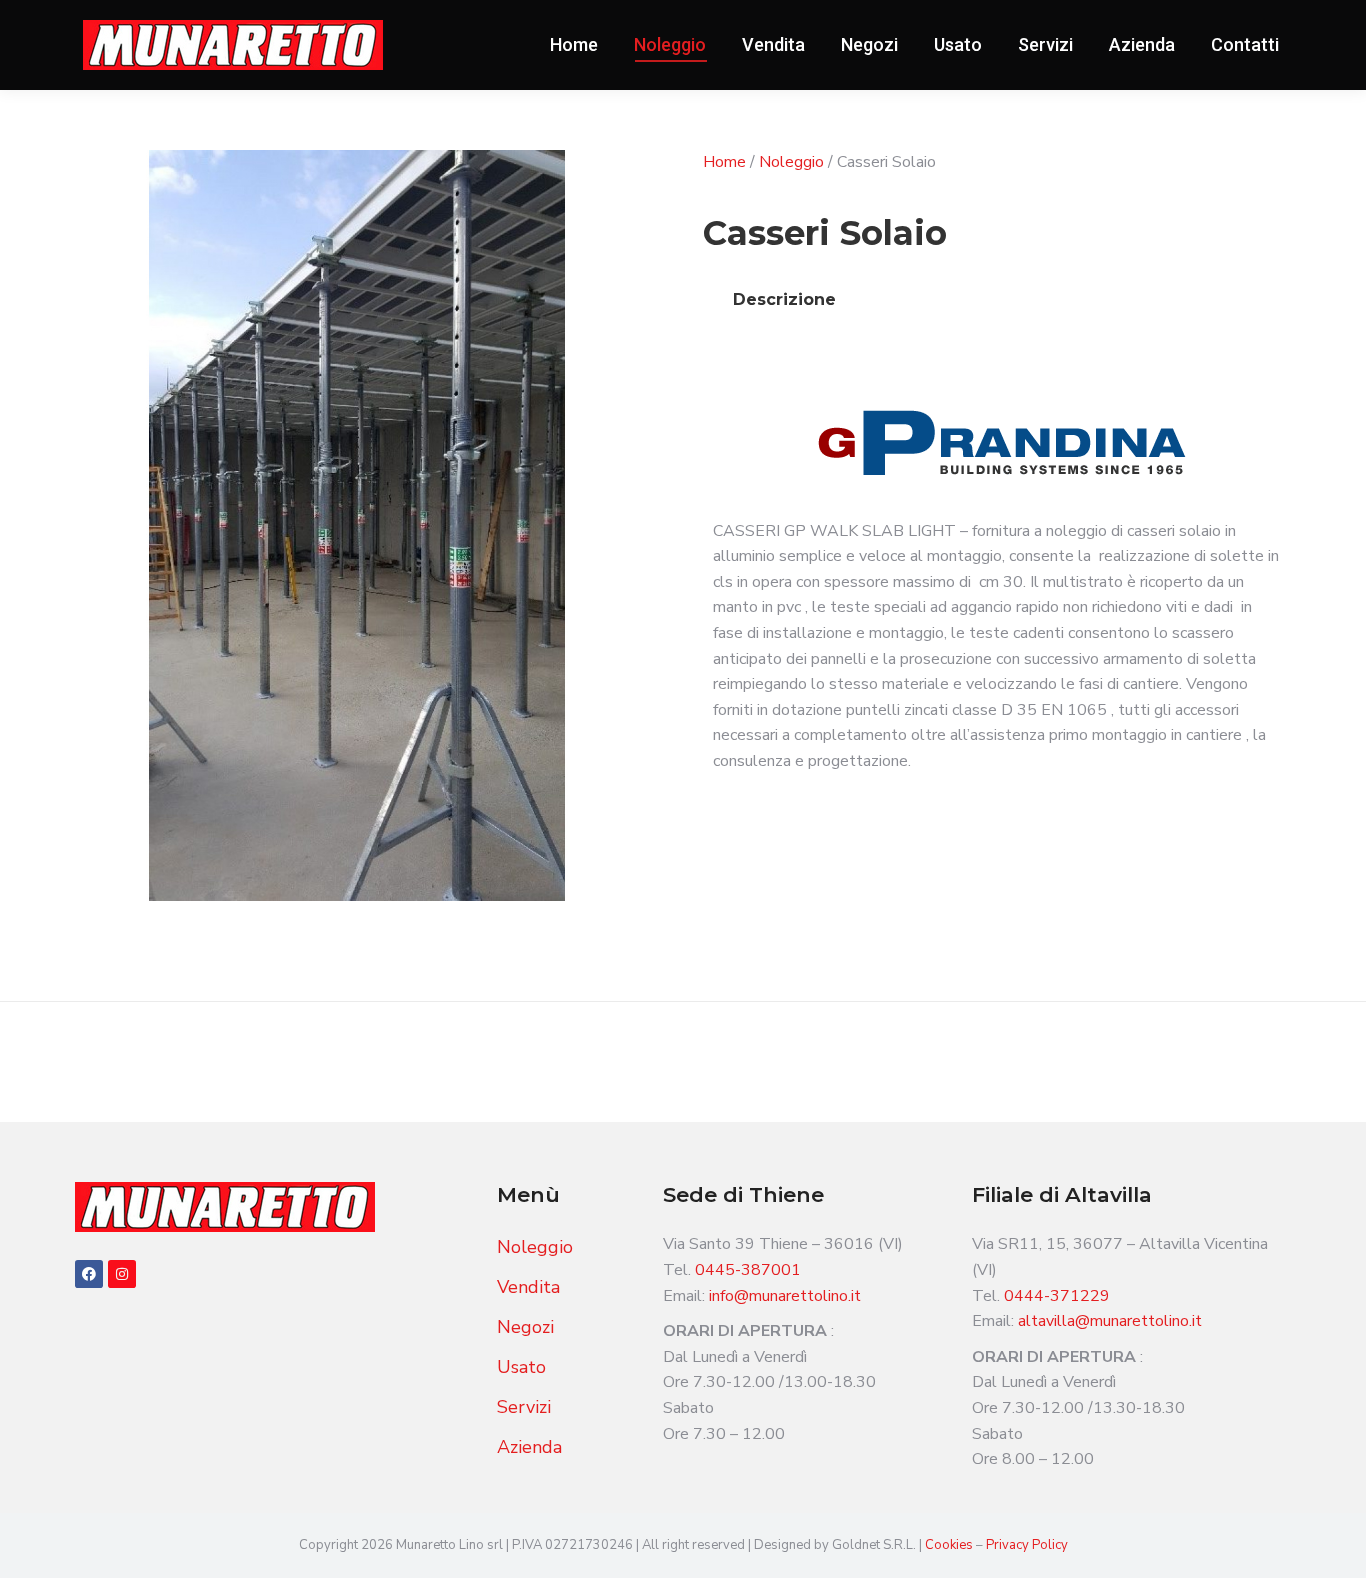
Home (724, 162)
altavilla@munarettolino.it (1110, 1321)
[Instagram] (122, 1274)
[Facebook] (89, 1274)
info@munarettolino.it (785, 1296)
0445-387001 (748, 1270)
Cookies (950, 1545)
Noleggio (791, 162)
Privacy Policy (1027, 1545)
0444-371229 (1057, 1296)
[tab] (784, 300)
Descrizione (784, 299)
